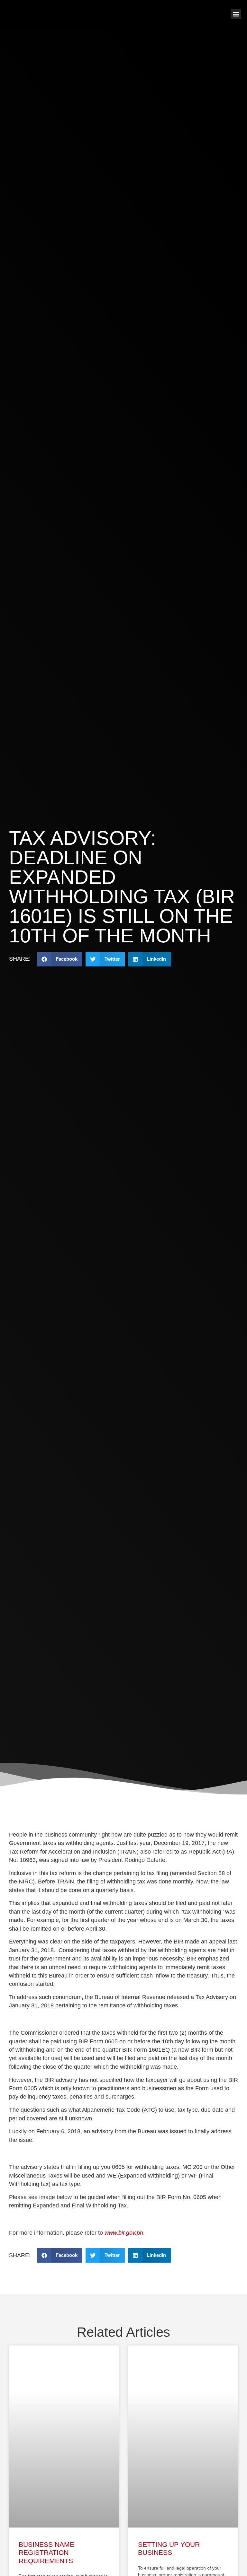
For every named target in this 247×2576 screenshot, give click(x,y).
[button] (236, 14)
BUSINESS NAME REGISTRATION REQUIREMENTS (46, 2552)
